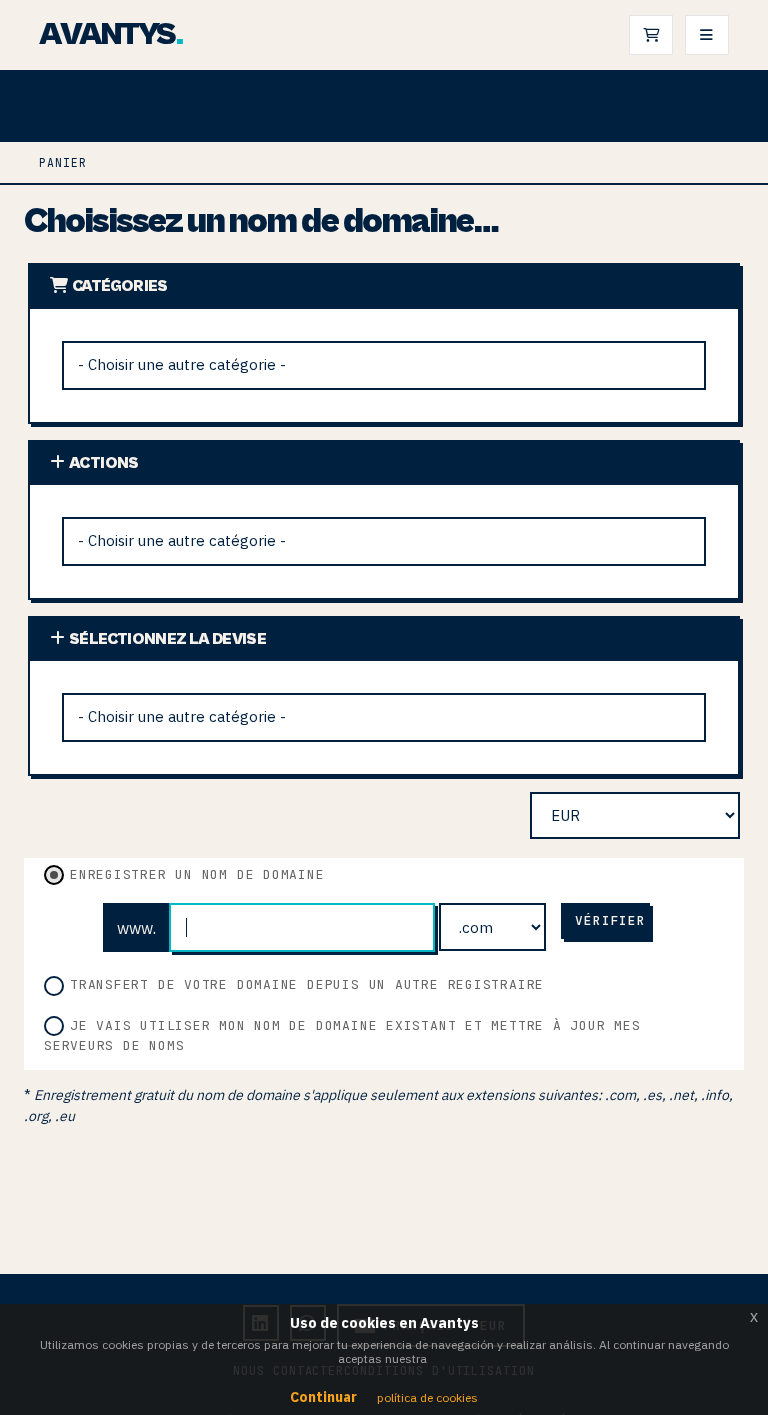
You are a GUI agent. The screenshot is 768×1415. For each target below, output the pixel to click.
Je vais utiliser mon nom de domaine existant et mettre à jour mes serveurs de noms (342, 1035)
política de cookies (427, 1397)
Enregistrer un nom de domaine (197, 874)
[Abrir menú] (707, 35)
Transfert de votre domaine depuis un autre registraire (307, 984)
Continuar (323, 1397)
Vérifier (610, 920)
